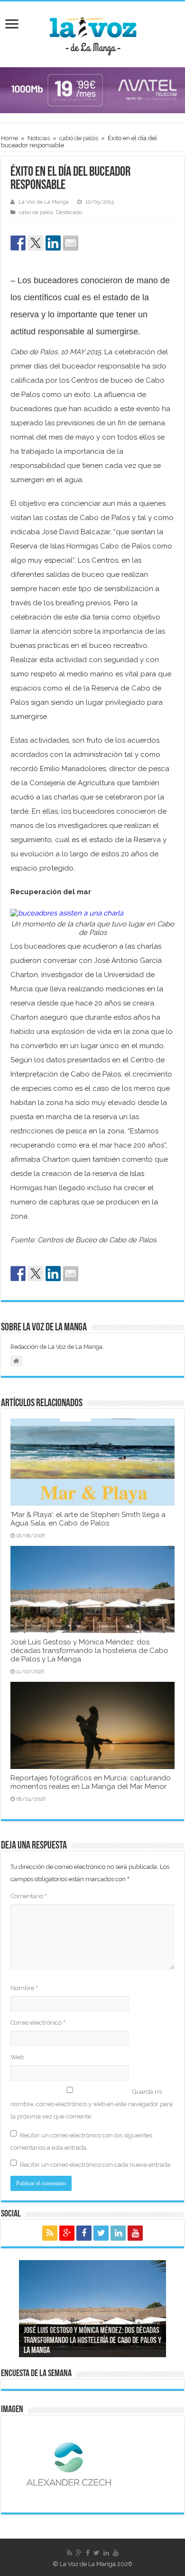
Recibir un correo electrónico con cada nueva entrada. (96, 2165)
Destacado (69, 212)
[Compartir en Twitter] (36, 243)
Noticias (39, 138)
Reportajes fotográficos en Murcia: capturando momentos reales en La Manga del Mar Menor (91, 1782)
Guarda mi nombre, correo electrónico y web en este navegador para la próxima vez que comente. (92, 2104)
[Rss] (50, 2233)
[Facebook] (84, 2233)
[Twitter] (101, 2233)
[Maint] (92, 90)
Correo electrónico (38, 2023)
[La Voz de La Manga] (92, 33)
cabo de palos (79, 138)
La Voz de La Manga (44, 202)
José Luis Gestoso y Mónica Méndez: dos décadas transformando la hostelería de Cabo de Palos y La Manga (89, 1651)
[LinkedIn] (118, 2233)
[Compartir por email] (71, 243)
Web (17, 2057)
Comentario (29, 1896)
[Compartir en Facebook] (18, 243)
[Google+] (67, 2233)
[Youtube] (135, 2233)
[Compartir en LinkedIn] (53, 243)
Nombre (24, 1988)
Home (9, 138)
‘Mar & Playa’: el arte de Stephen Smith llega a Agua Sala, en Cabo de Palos (88, 1519)
